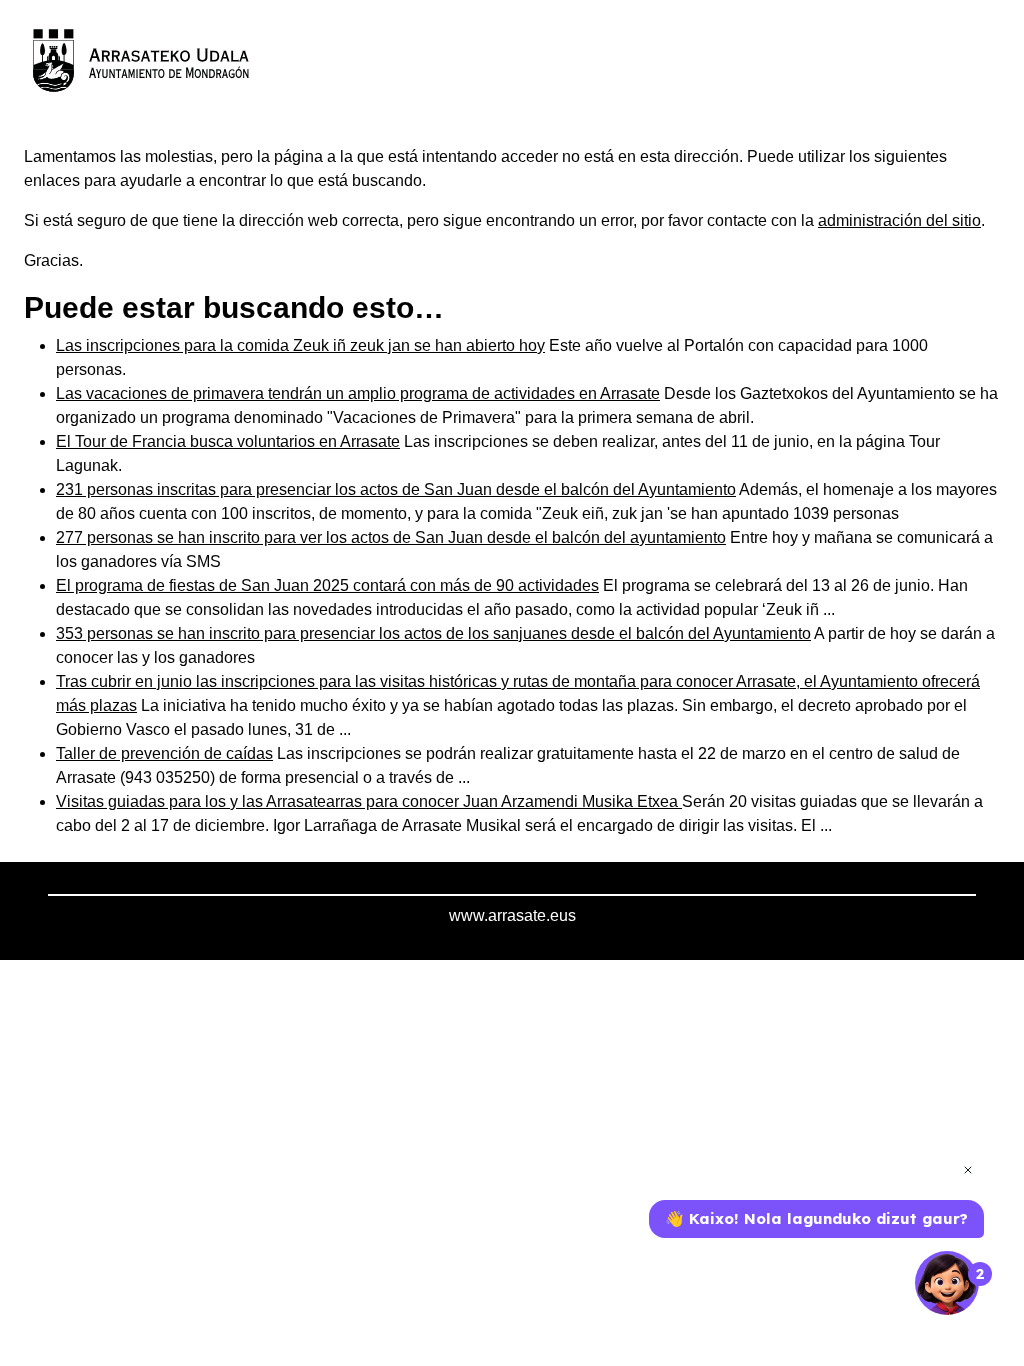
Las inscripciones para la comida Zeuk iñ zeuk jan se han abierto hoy (300, 345)
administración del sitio (899, 220)
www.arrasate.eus (512, 915)
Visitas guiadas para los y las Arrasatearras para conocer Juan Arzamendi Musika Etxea (369, 801)
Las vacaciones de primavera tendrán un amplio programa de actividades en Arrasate (358, 393)
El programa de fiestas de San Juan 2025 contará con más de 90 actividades (327, 585)
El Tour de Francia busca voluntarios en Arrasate (228, 441)
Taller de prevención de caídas (164, 753)
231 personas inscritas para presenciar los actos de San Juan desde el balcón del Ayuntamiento (396, 489)
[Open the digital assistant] (947, 1283)
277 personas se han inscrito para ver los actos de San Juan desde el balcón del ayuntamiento (391, 537)
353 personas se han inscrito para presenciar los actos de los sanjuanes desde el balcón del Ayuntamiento (433, 633)
